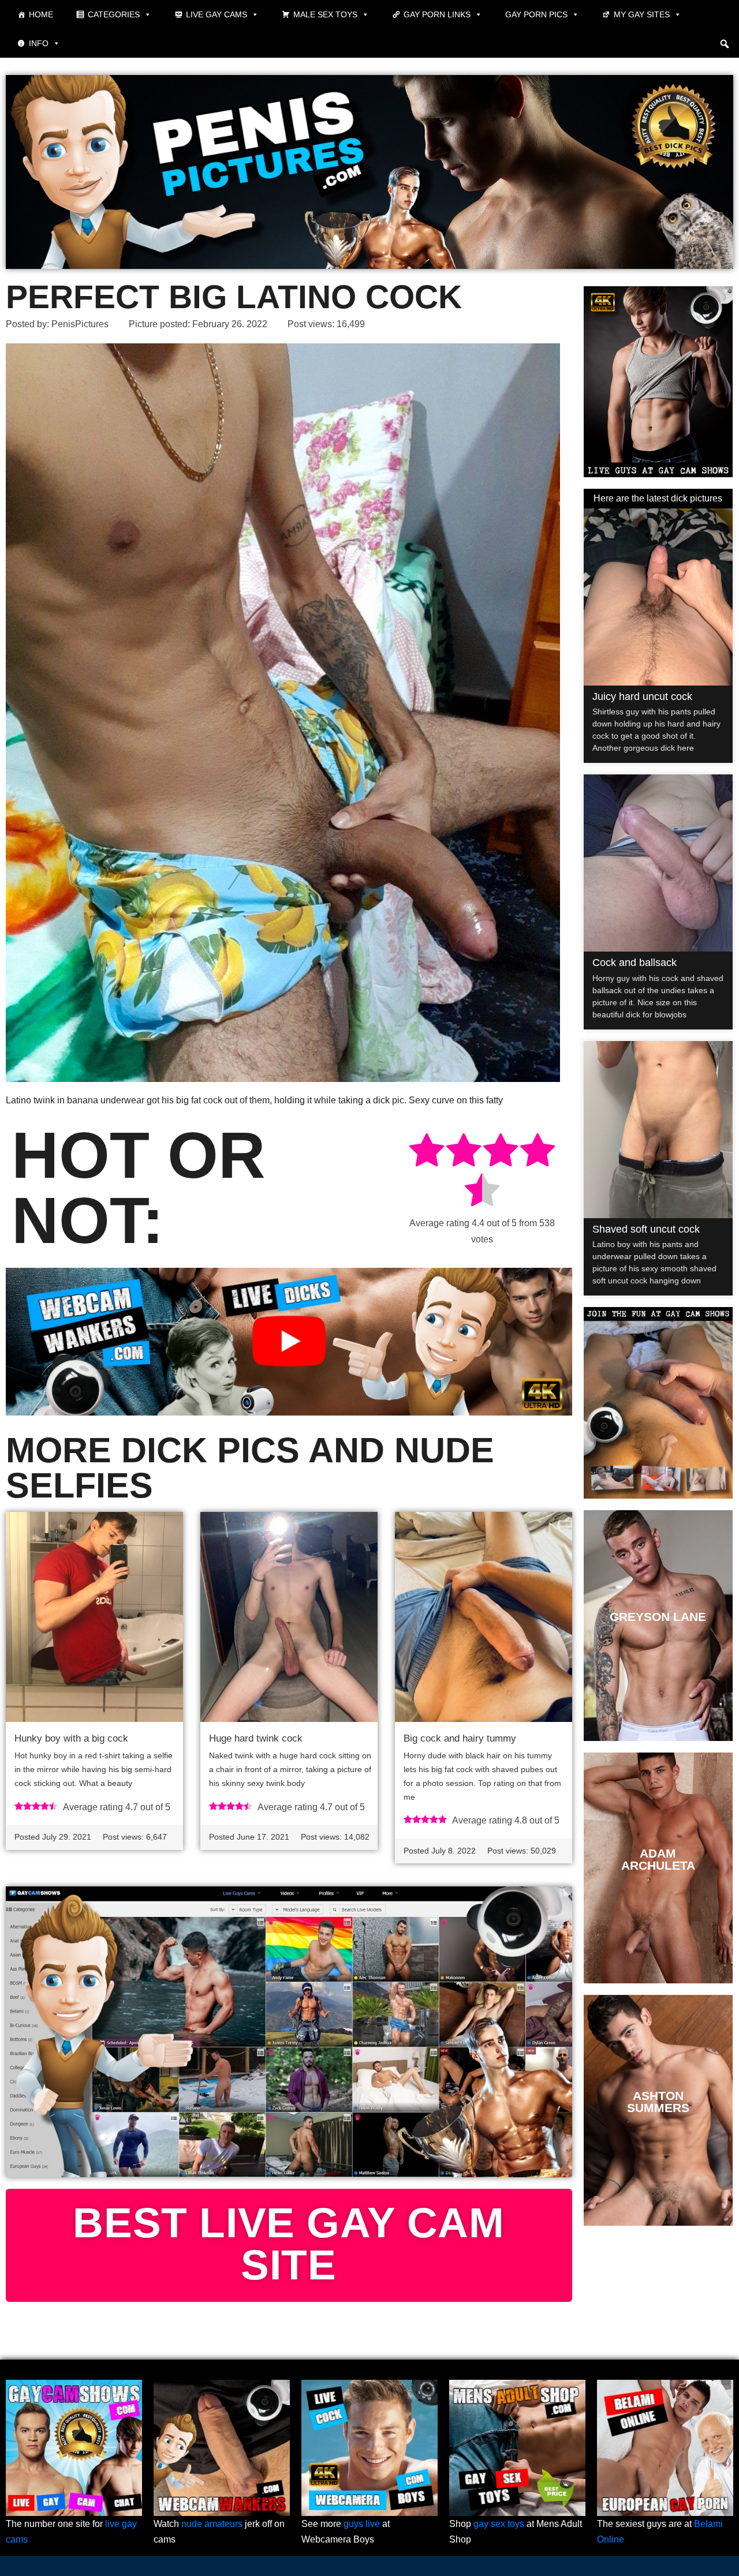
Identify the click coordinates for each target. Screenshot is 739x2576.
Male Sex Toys (325, 14)
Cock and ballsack (635, 963)
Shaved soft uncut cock (646, 1229)
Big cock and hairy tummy (460, 1738)
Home (41, 14)
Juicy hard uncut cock (642, 697)
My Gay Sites (642, 14)
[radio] (427, 1152)
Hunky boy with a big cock (71, 1738)
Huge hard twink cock (256, 1738)
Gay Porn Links (437, 14)
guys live (362, 2524)
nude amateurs (212, 2524)
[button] (725, 44)
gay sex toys (499, 2524)
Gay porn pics (536, 14)
